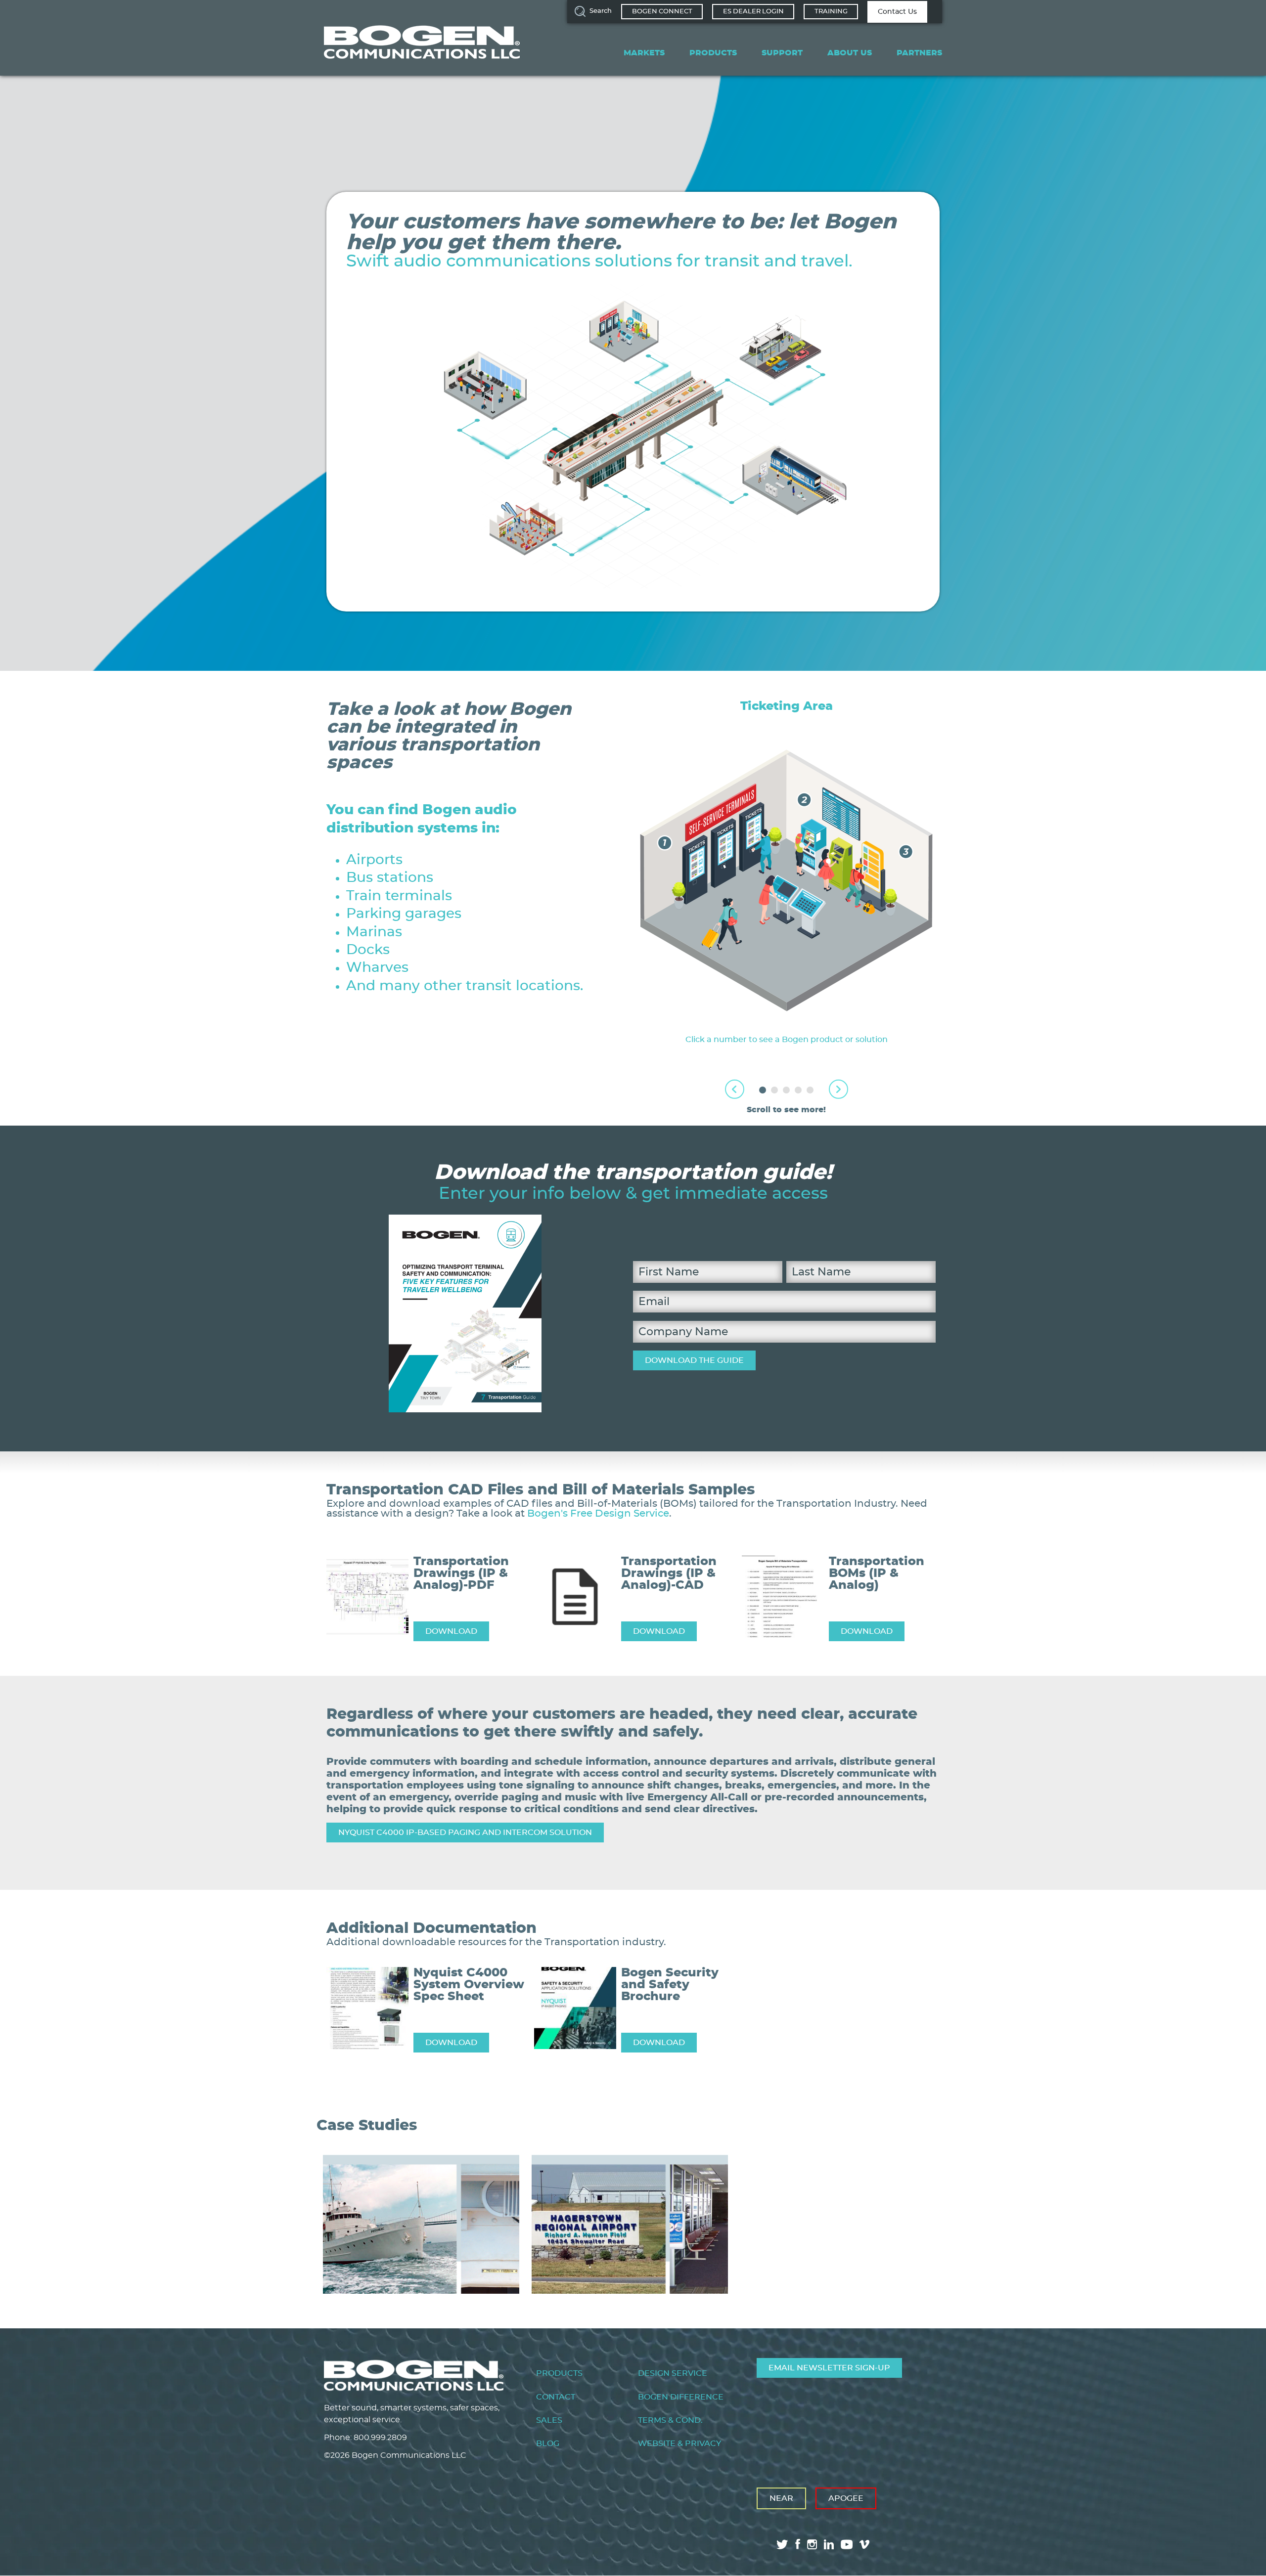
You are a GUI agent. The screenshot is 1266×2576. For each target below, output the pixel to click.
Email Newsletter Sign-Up (829, 2368)
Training (831, 12)
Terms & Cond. (670, 2420)
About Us (850, 53)
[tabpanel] (786, 873)
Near (781, 2498)
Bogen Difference (681, 2397)
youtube (847, 2544)
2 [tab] (774, 1090)
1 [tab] (763, 1090)
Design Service (673, 2373)
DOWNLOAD (451, 1631)
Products (713, 53)
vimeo (865, 2544)
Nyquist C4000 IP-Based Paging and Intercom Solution (465, 1833)
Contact (556, 2397)
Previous (735, 1089)
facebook (798, 2544)
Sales (549, 2420)
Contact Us (897, 12)
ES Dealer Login (753, 12)
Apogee (846, 2498)
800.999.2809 (380, 2438)
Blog (548, 2444)
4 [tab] (798, 1090)
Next (838, 1089)
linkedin (829, 2544)
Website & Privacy (679, 2444)
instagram (812, 2544)
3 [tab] (786, 1090)
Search (601, 11)
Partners (919, 53)
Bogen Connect (662, 12)
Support (782, 53)
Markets (644, 53)
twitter (782, 2544)
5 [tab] (810, 1090)
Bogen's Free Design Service (598, 1514)
